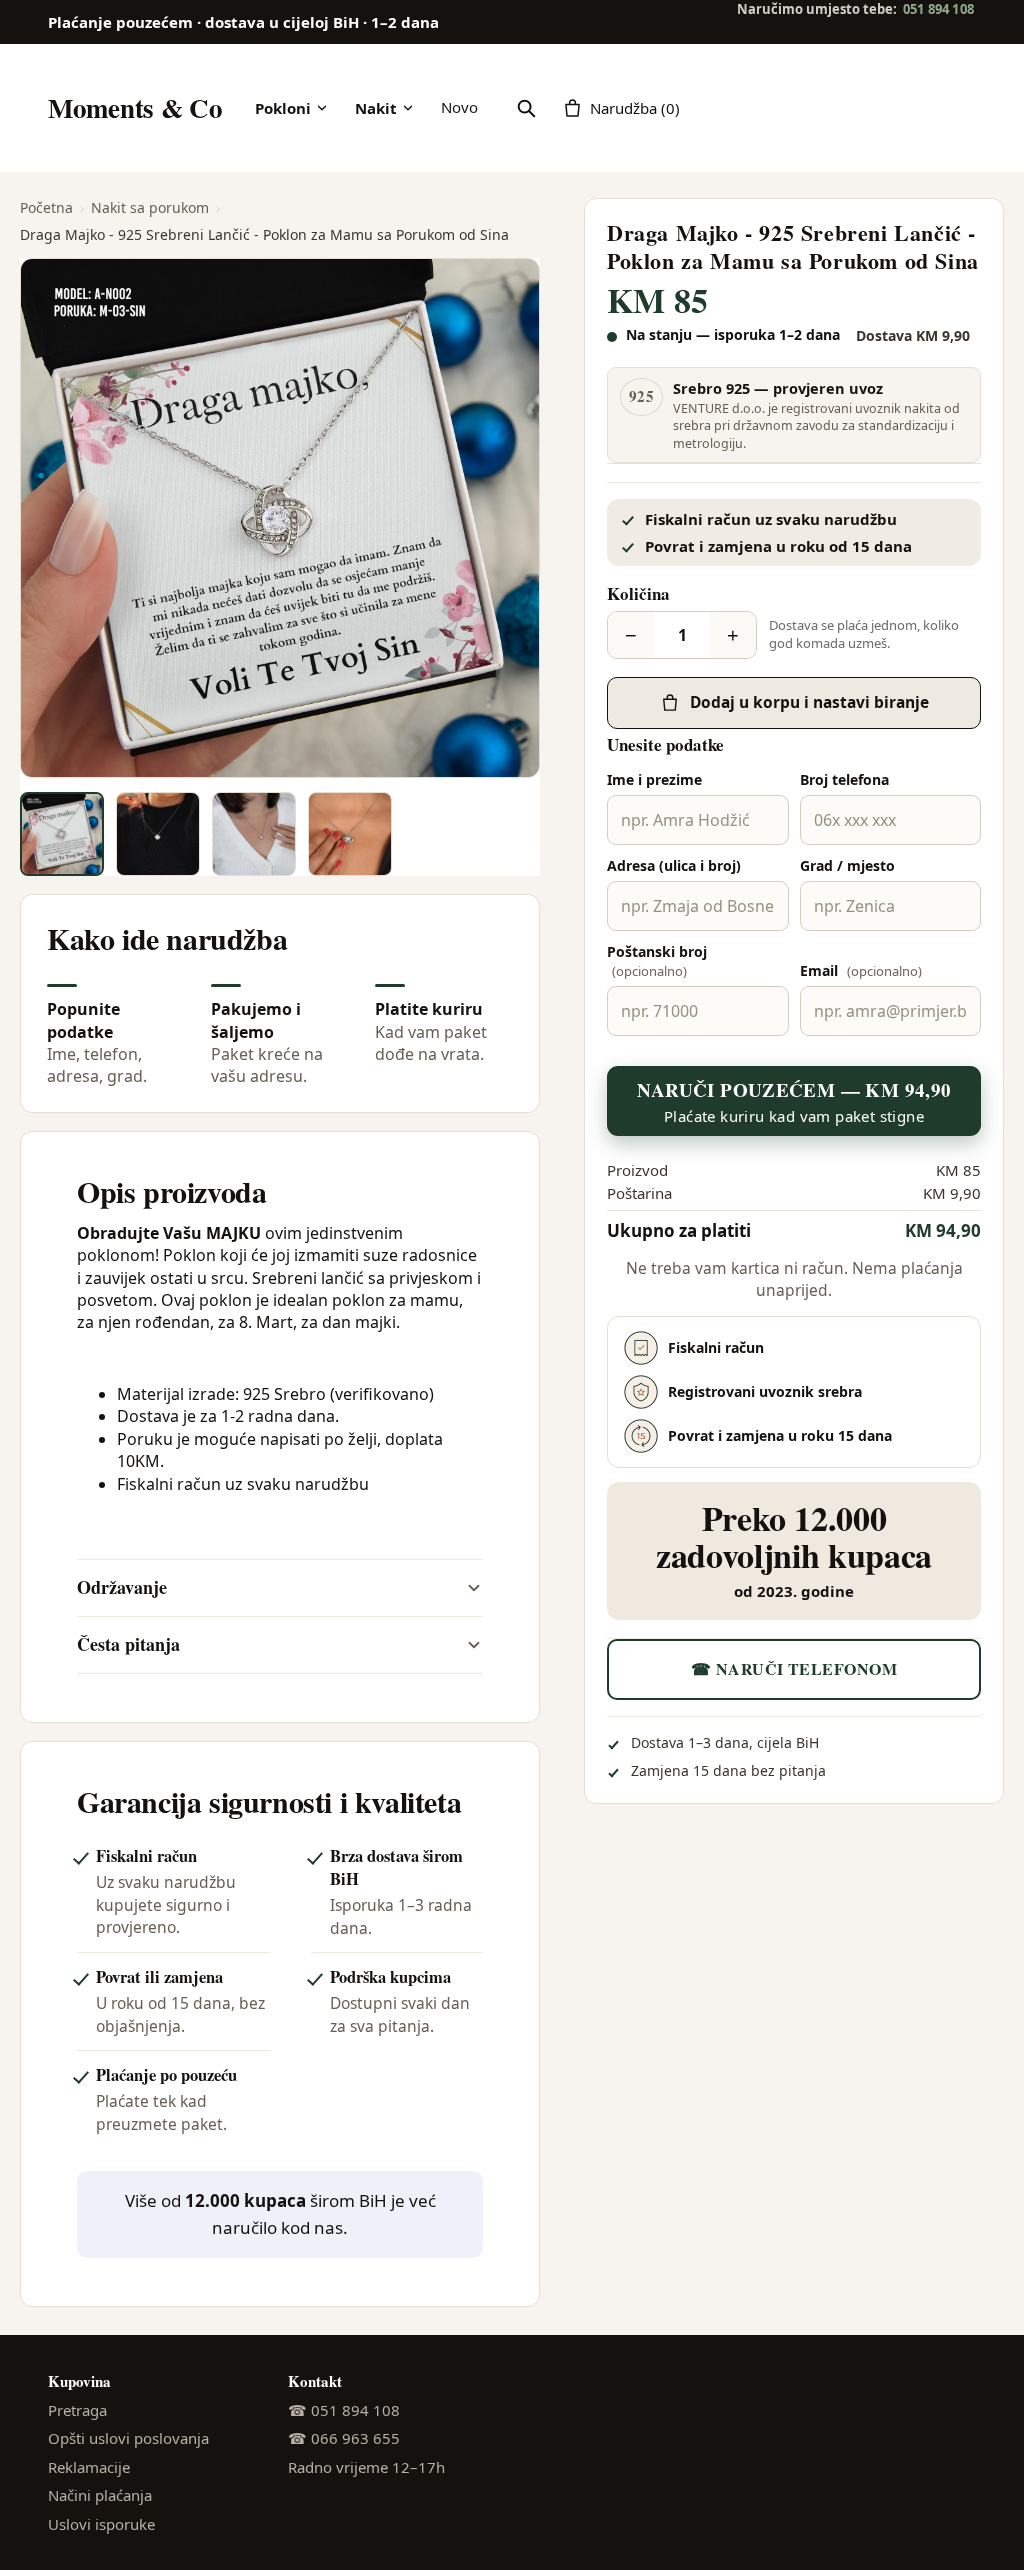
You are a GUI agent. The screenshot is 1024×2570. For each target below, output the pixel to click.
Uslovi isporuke (101, 2524)
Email (861, 970)
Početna (46, 207)
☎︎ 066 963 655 (344, 2438)
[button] (280, 518)
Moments (135, 108)
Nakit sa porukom (150, 207)
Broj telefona (844, 779)
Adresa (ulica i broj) (674, 865)
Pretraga (77, 2410)
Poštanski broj (657, 961)
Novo (459, 107)
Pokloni (283, 108)
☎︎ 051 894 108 (344, 2410)
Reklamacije (89, 2467)
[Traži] (526, 108)
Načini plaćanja (100, 2495)
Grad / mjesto (847, 865)
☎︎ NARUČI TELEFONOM (794, 1668)
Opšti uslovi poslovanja (128, 2438)
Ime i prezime (654, 779)
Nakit (376, 108)
